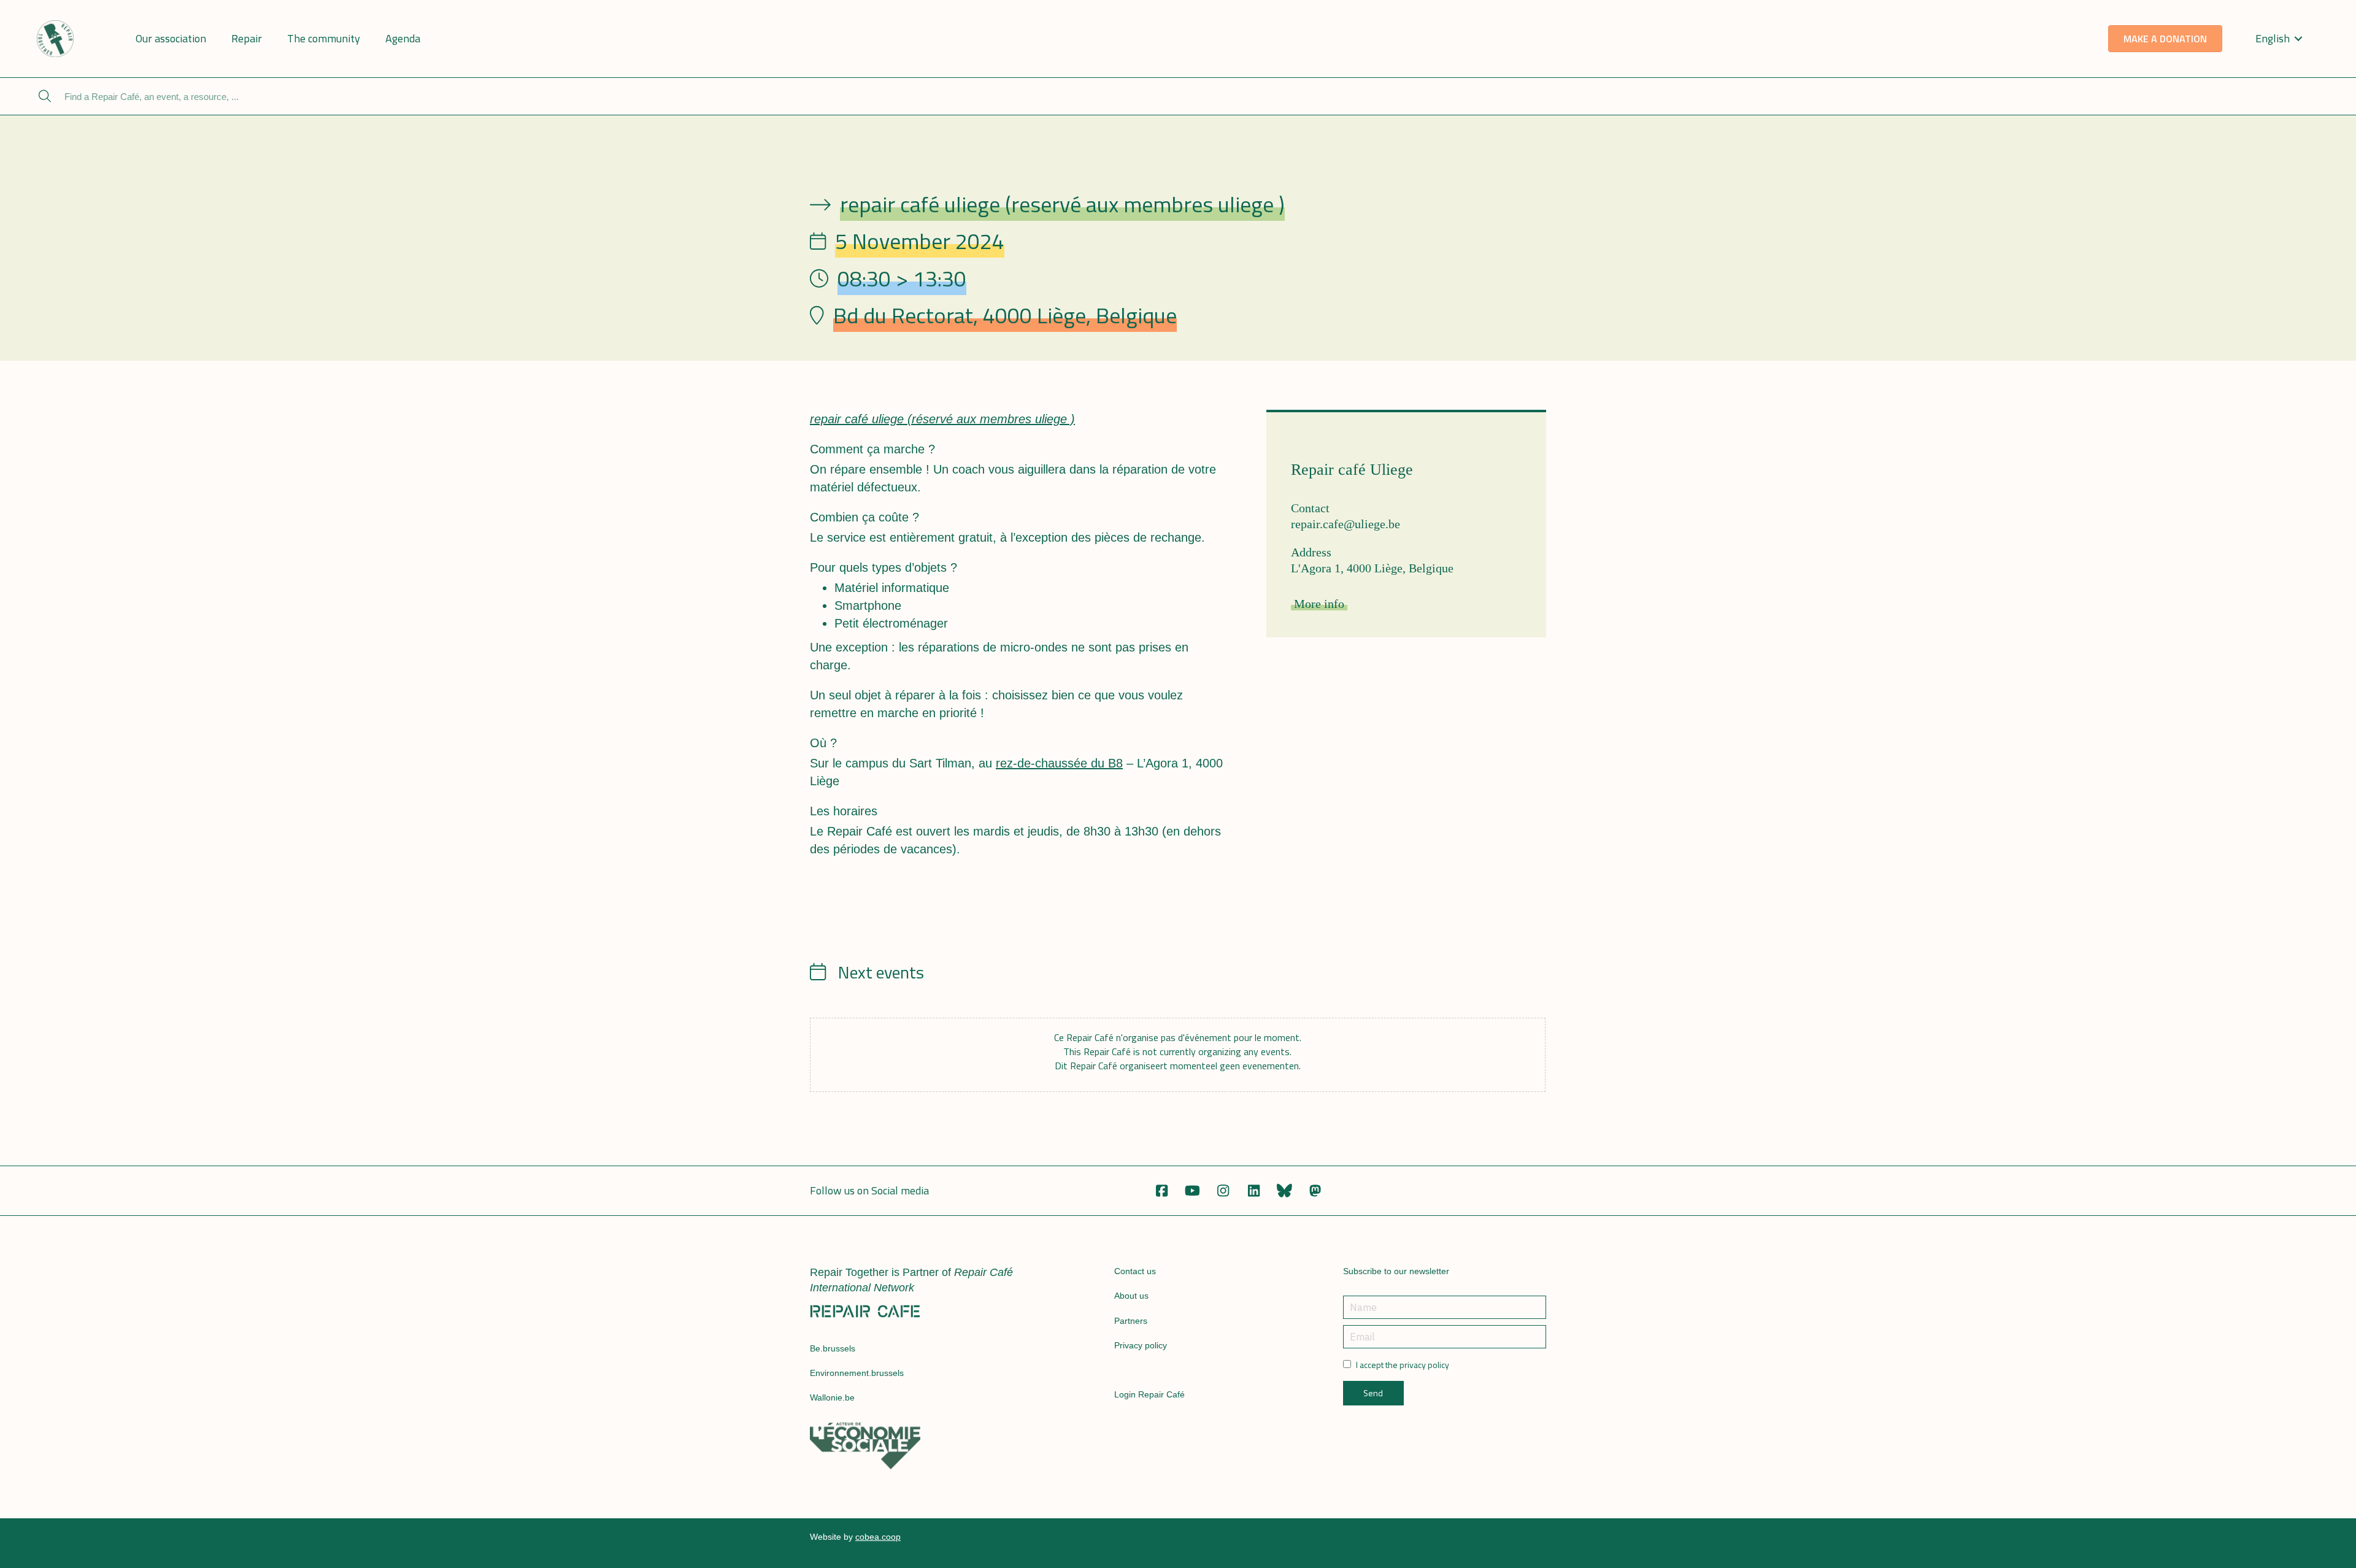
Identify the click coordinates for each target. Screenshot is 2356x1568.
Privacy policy (1141, 1345)
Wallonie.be (832, 1397)
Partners (1131, 1321)
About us (1131, 1296)
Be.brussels (833, 1348)
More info (1319, 604)
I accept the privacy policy (1403, 1365)
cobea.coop (878, 1537)
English (2273, 38)
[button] (1161, 1191)
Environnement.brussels (857, 1373)
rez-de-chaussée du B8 (1059, 763)
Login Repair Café (1149, 1394)
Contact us (1135, 1271)
